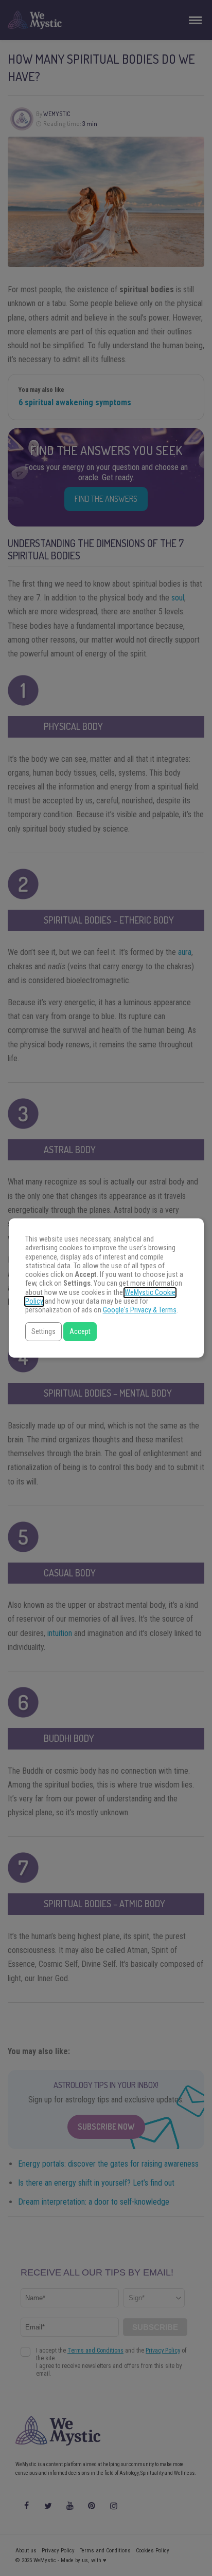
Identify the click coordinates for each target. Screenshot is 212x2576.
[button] (43, 1332)
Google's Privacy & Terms (140, 1310)
